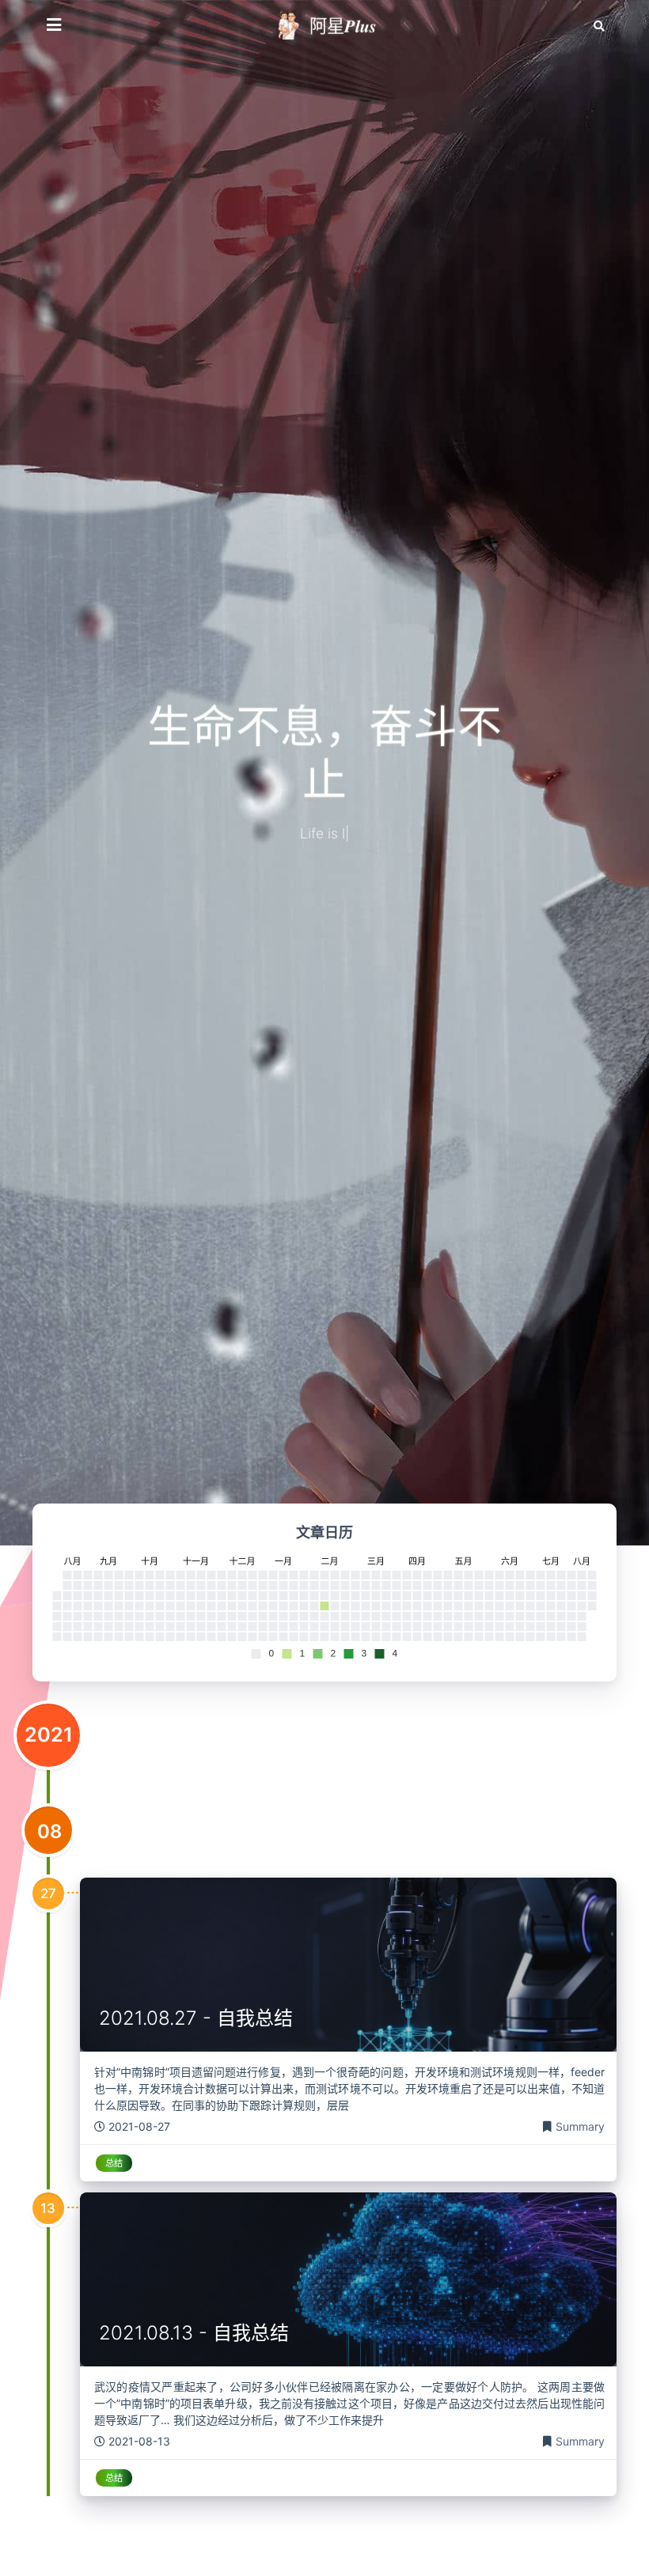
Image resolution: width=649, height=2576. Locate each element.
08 (49, 1831)
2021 (49, 1734)
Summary (580, 2126)
